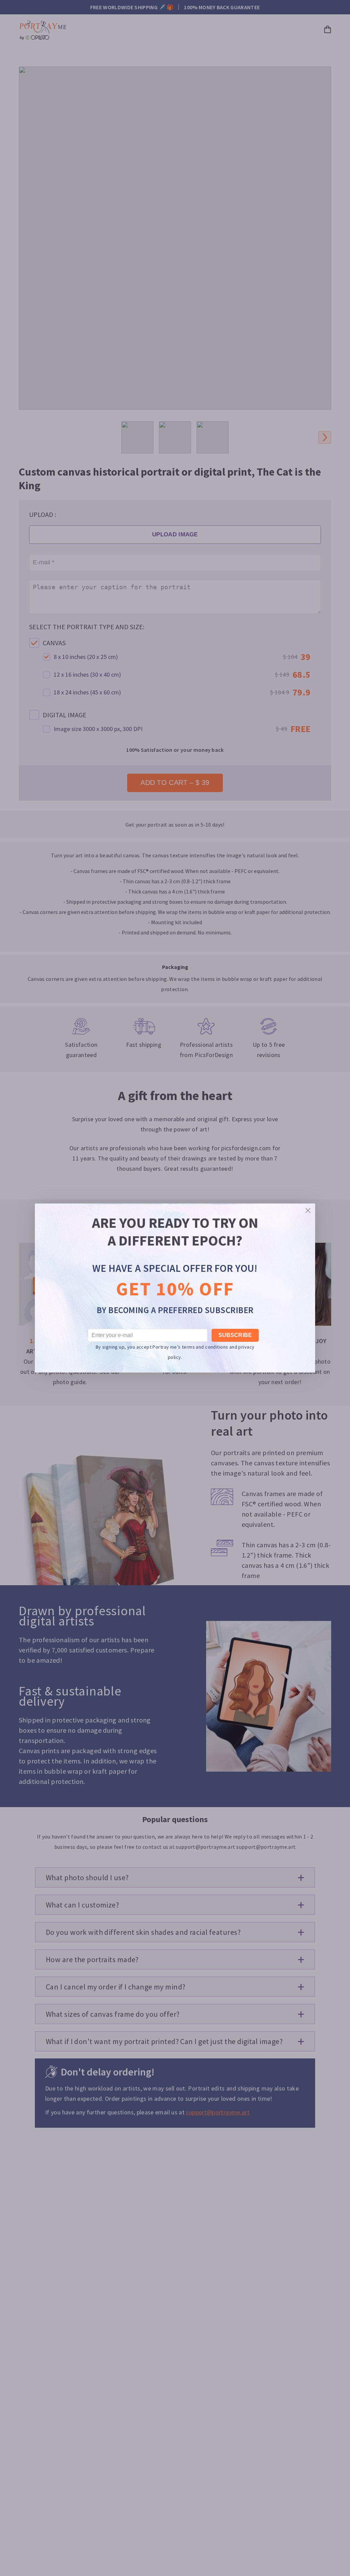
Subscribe (235, 1335)
